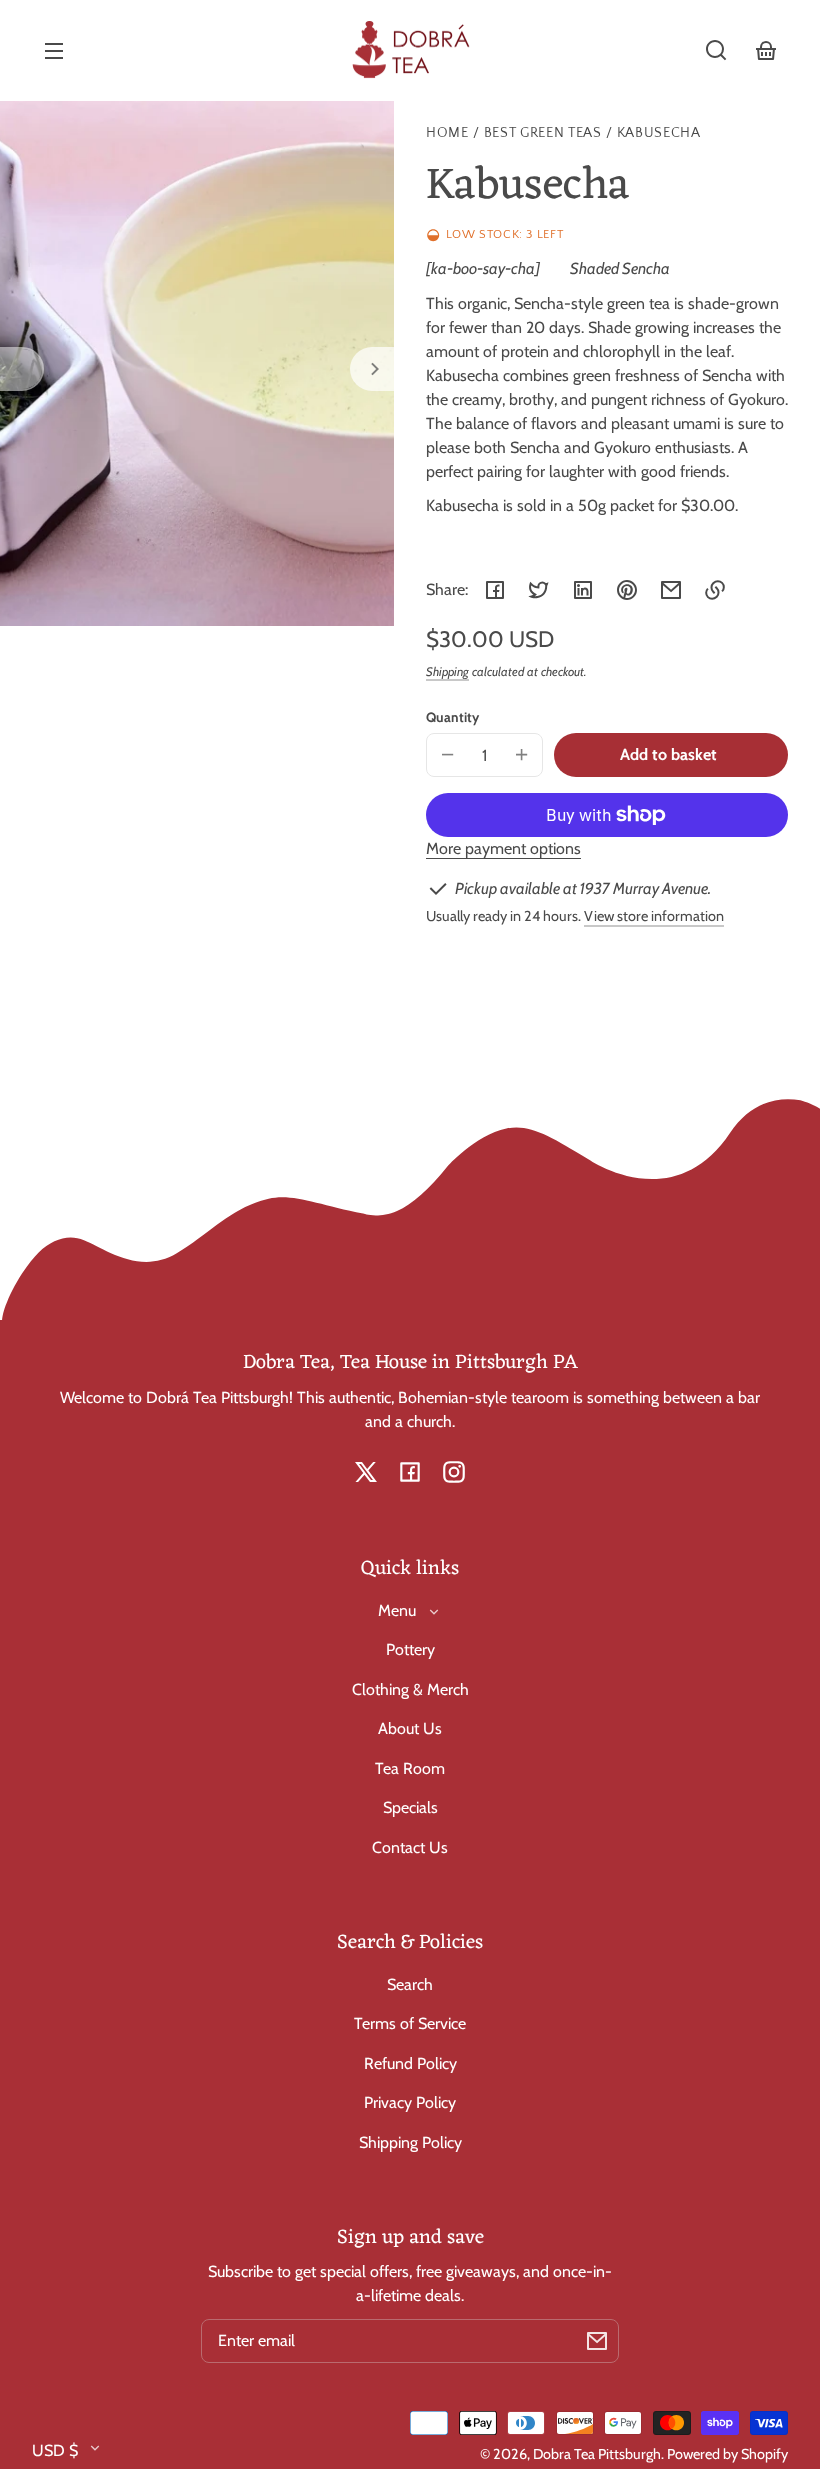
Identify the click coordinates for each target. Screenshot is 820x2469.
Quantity (452, 717)
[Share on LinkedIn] (583, 590)
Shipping (447, 671)
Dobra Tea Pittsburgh (597, 2454)
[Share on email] (671, 590)
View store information (654, 916)
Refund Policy (410, 2063)
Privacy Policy (410, 2102)
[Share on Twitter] (539, 590)
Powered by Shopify (727, 2454)
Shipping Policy (410, 2142)
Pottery (410, 1649)
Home (447, 133)
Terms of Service (410, 2023)
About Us (410, 1728)
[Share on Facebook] (495, 590)
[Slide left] (22, 369)
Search (410, 1984)
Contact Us (410, 1847)
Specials (410, 1807)
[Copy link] (715, 590)
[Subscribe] (597, 2341)
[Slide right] (372, 369)
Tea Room (410, 1768)
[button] (716, 50)
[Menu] (54, 50)
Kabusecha (659, 133)
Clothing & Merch (410, 1689)
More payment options (503, 848)
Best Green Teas (543, 133)
